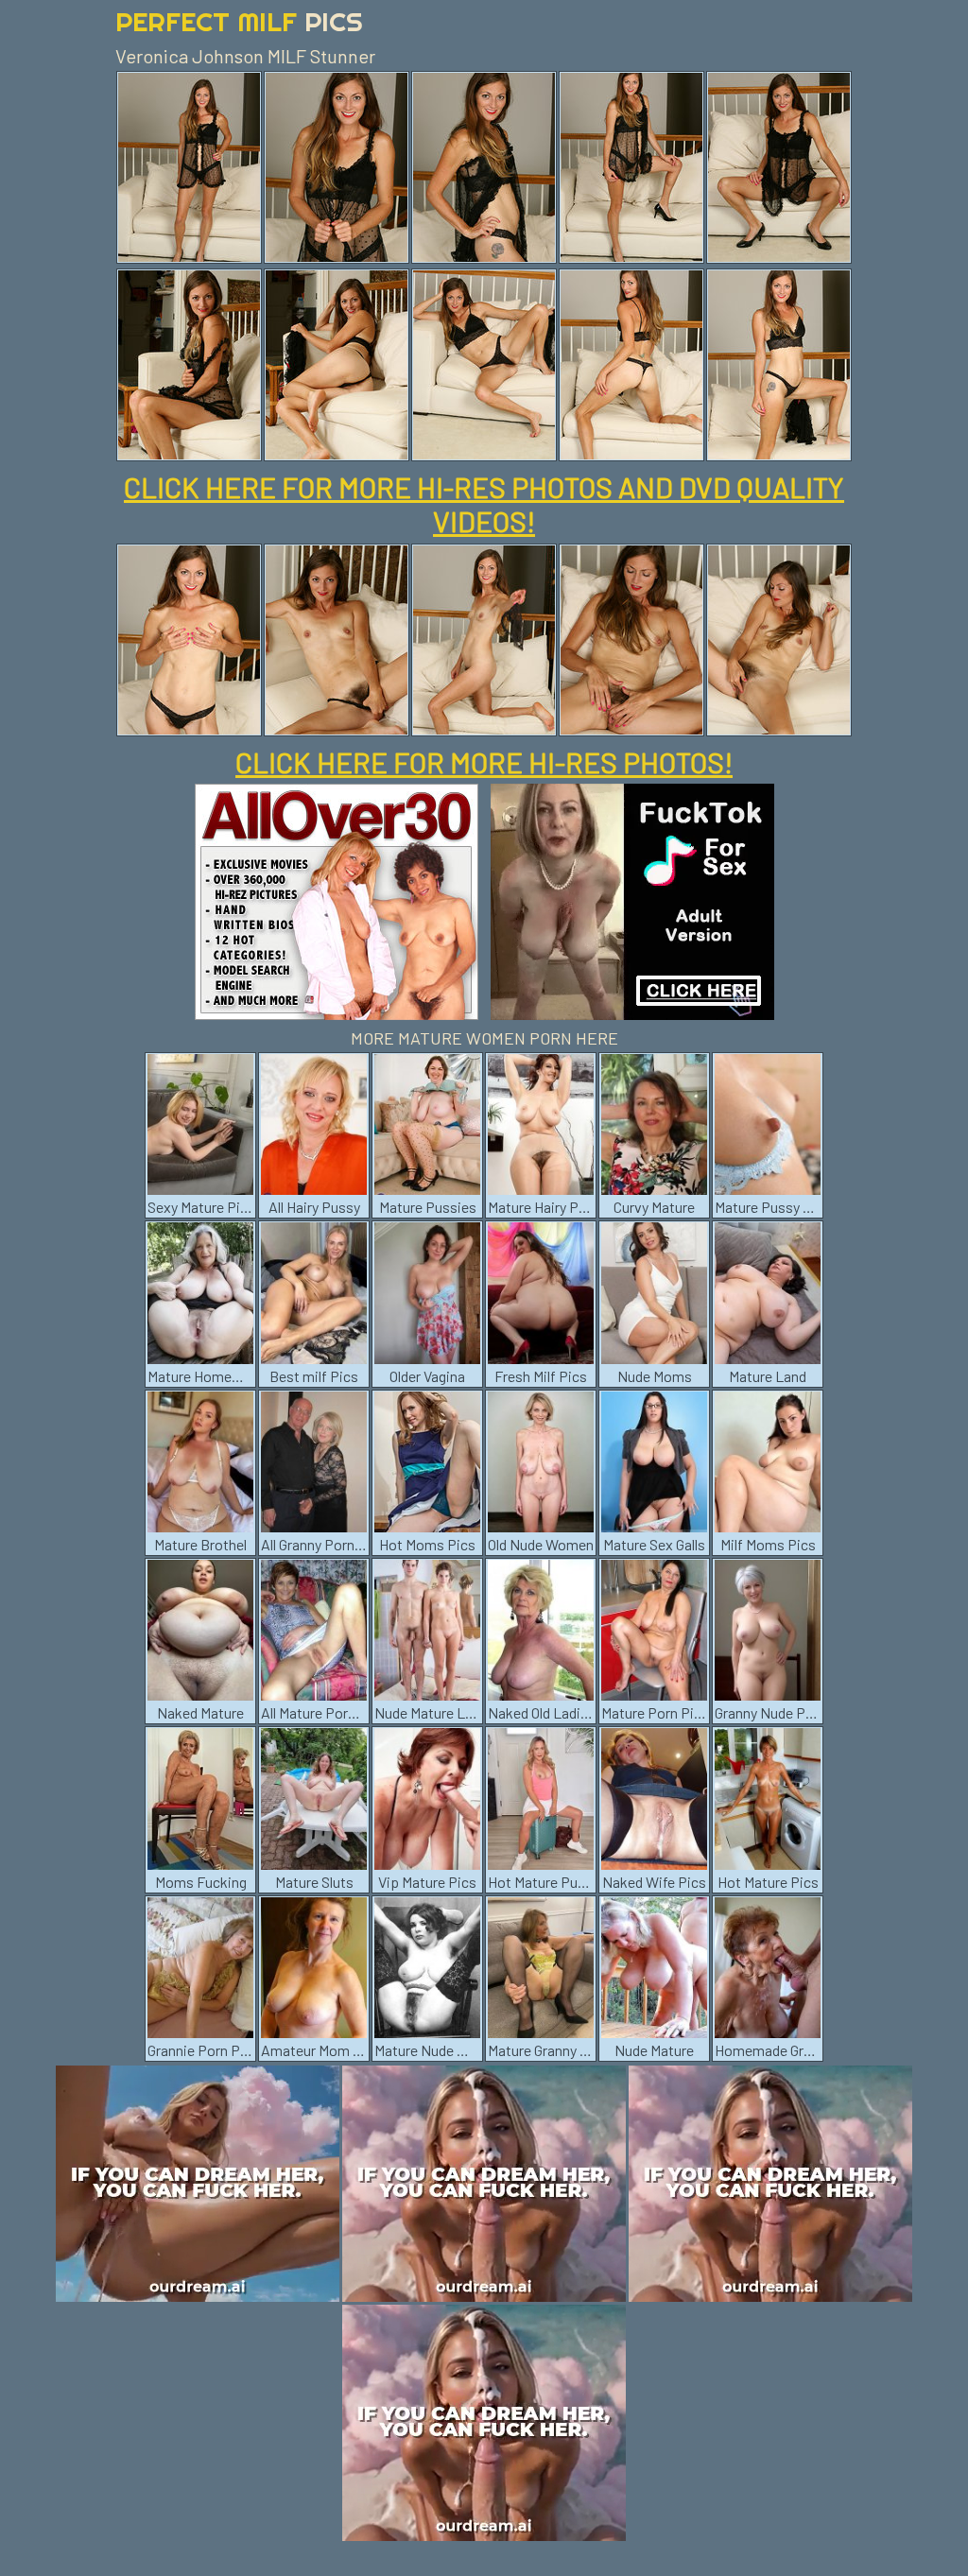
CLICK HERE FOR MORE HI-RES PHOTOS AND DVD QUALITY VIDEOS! (484, 504)
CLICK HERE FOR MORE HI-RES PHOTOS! (484, 762)
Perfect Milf (239, 21)
